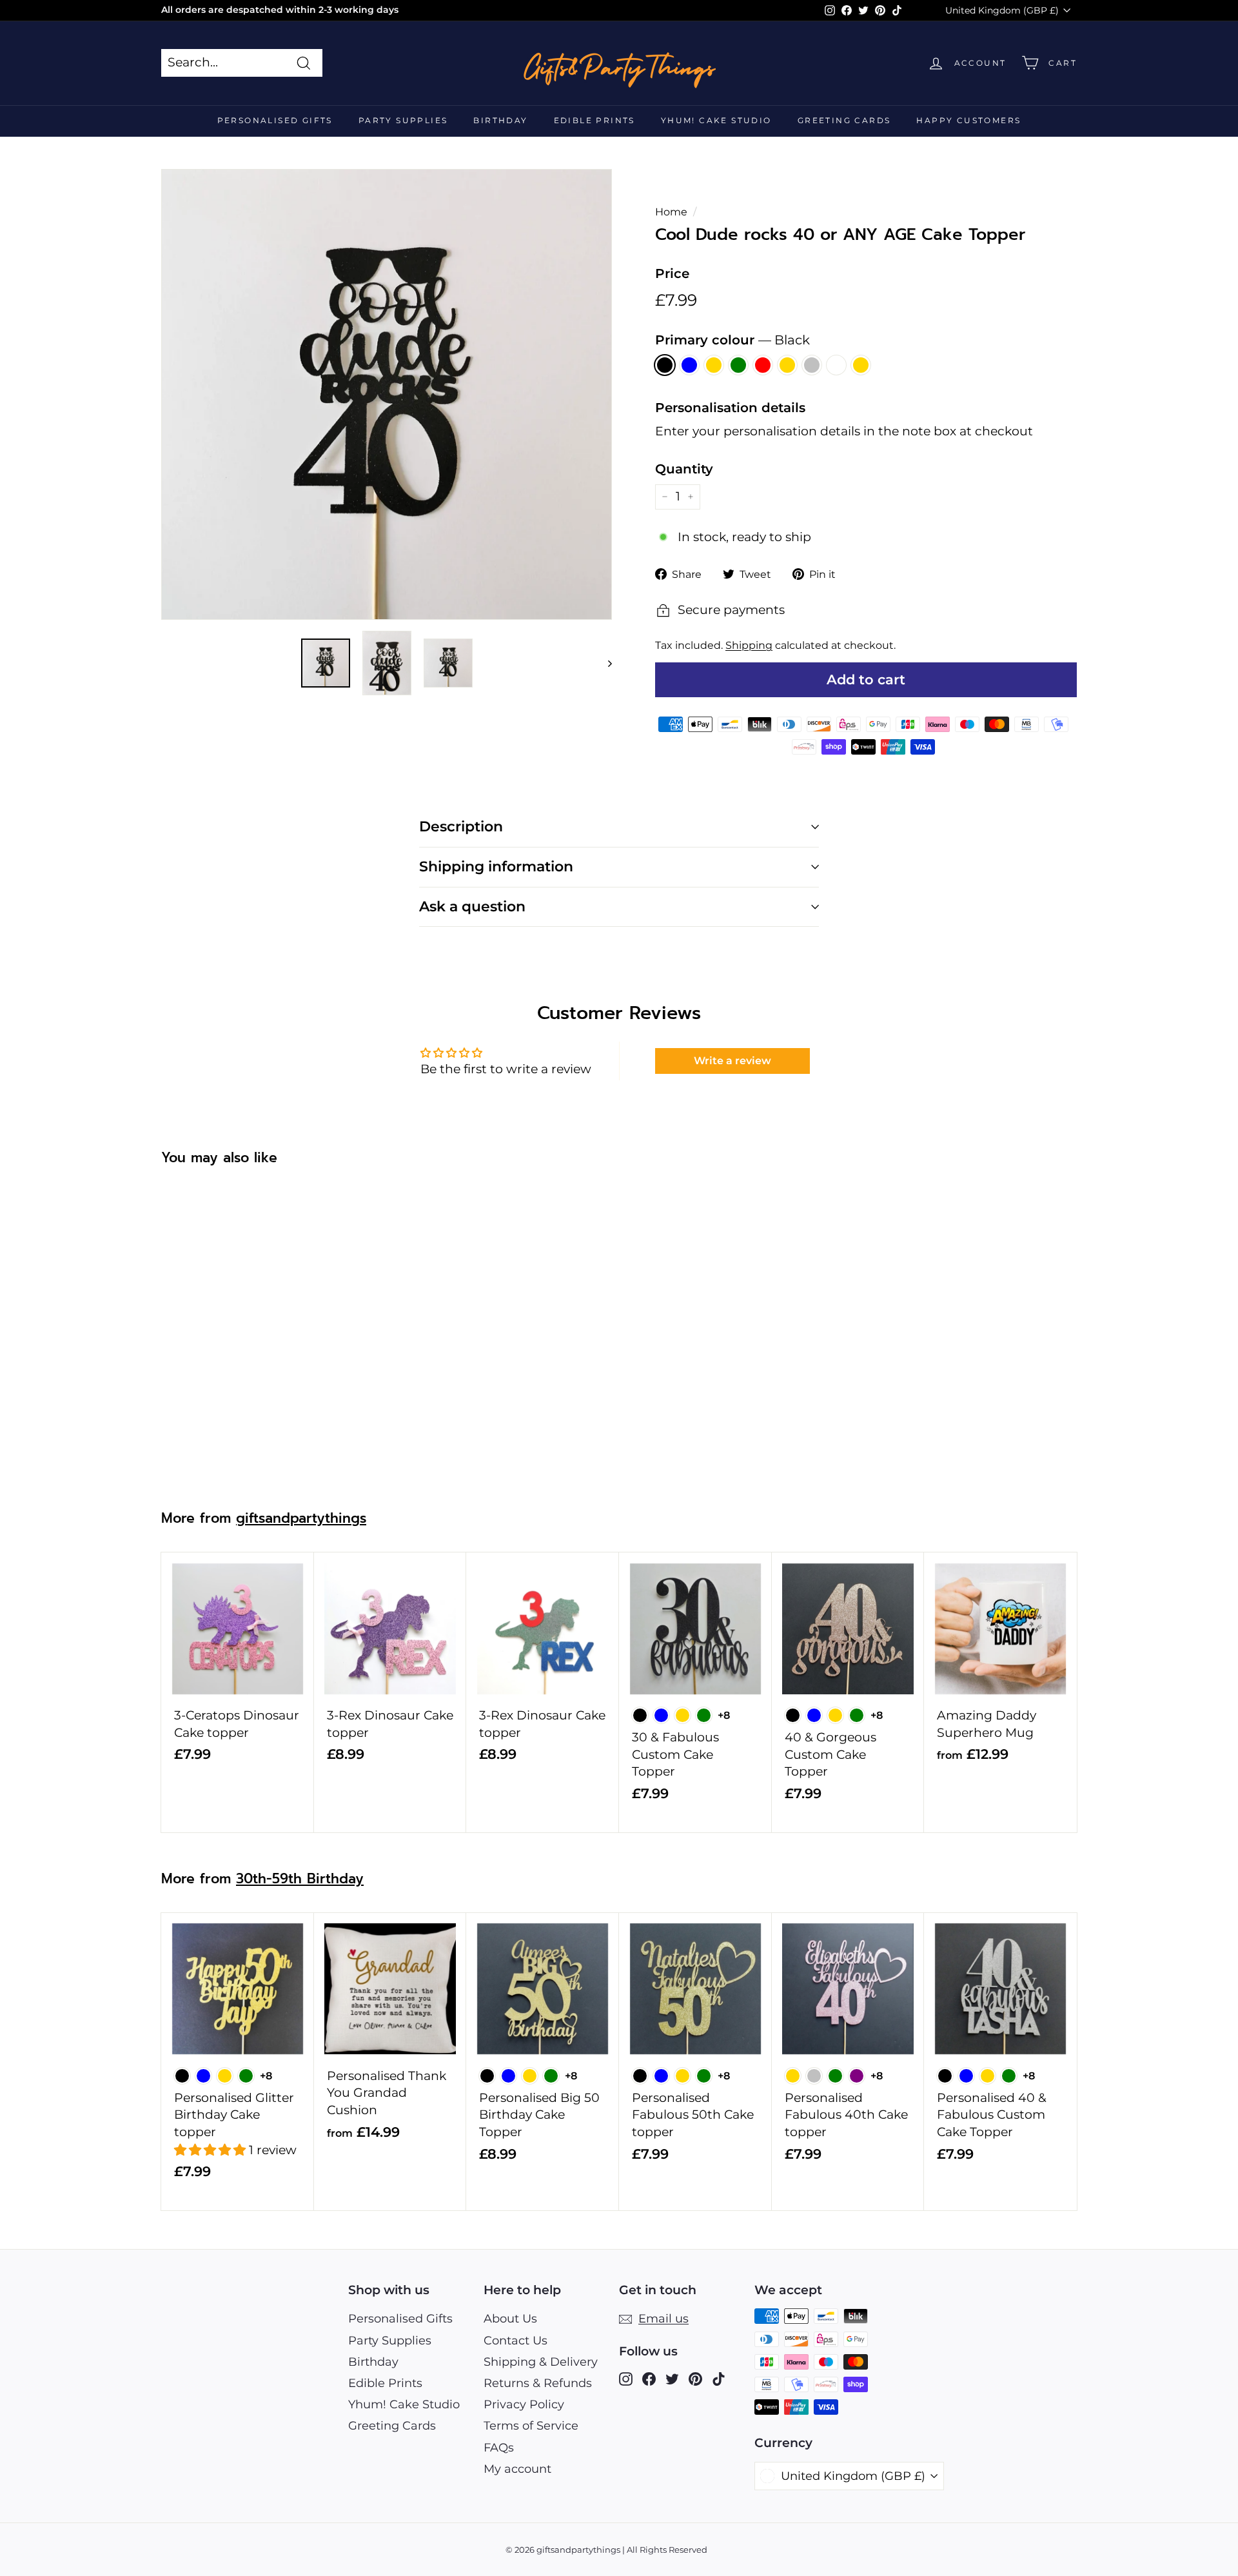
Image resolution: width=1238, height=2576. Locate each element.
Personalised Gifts (275, 120)
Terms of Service (531, 2426)
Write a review (732, 1061)
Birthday (500, 120)
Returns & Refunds (538, 2383)
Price (672, 273)
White (836, 365)
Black (665, 365)
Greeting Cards (844, 120)
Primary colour (732, 340)
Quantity (684, 469)
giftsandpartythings (301, 1518)
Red (763, 365)
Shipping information (496, 867)
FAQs (499, 2448)
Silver (812, 365)
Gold (714, 365)
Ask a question (472, 907)
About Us (510, 2319)
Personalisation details (730, 408)
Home (671, 212)
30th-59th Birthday (300, 1879)
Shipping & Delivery (541, 2362)
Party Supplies (403, 120)
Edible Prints (594, 120)
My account (517, 2469)
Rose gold (787, 365)
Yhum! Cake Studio (716, 120)
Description (461, 827)
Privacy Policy (524, 2404)
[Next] (604, 663)
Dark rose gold (861, 365)
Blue (689, 365)
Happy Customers (968, 120)
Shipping (749, 645)
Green (738, 365)
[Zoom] (387, 394)
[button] (211, 2150)
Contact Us (516, 2341)
